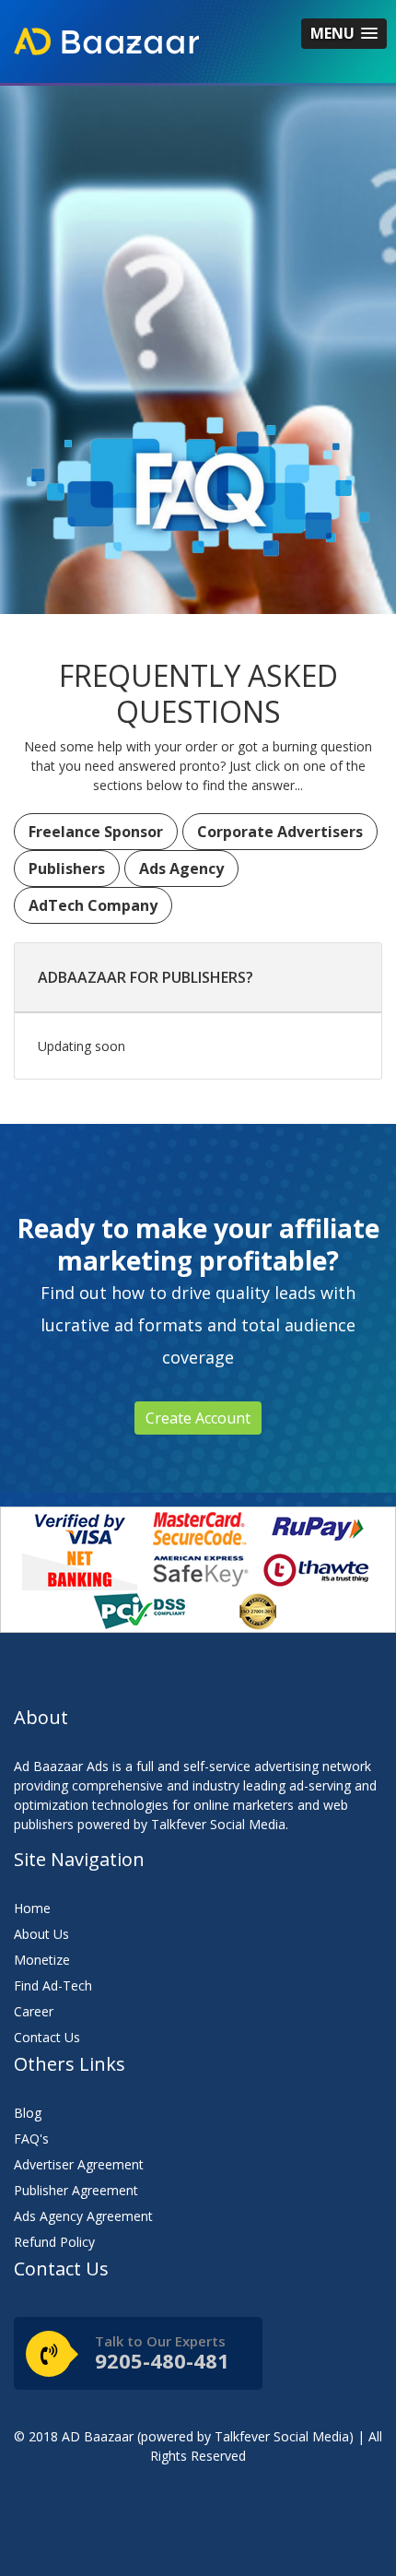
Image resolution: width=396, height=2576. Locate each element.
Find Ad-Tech (53, 1985)
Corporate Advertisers (280, 832)
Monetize (42, 1960)
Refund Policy (54, 2242)
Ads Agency (181, 869)
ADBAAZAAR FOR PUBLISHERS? (146, 977)
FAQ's (31, 2139)
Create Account (198, 1418)
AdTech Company (93, 905)
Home (32, 1908)
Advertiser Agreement (79, 2164)
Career (34, 2011)
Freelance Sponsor (96, 832)
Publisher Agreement (76, 2190)
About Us (41, 1934)
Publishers (67, 869)
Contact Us (47, 2037)
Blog (28, 2113)
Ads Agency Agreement (83, 2216)
